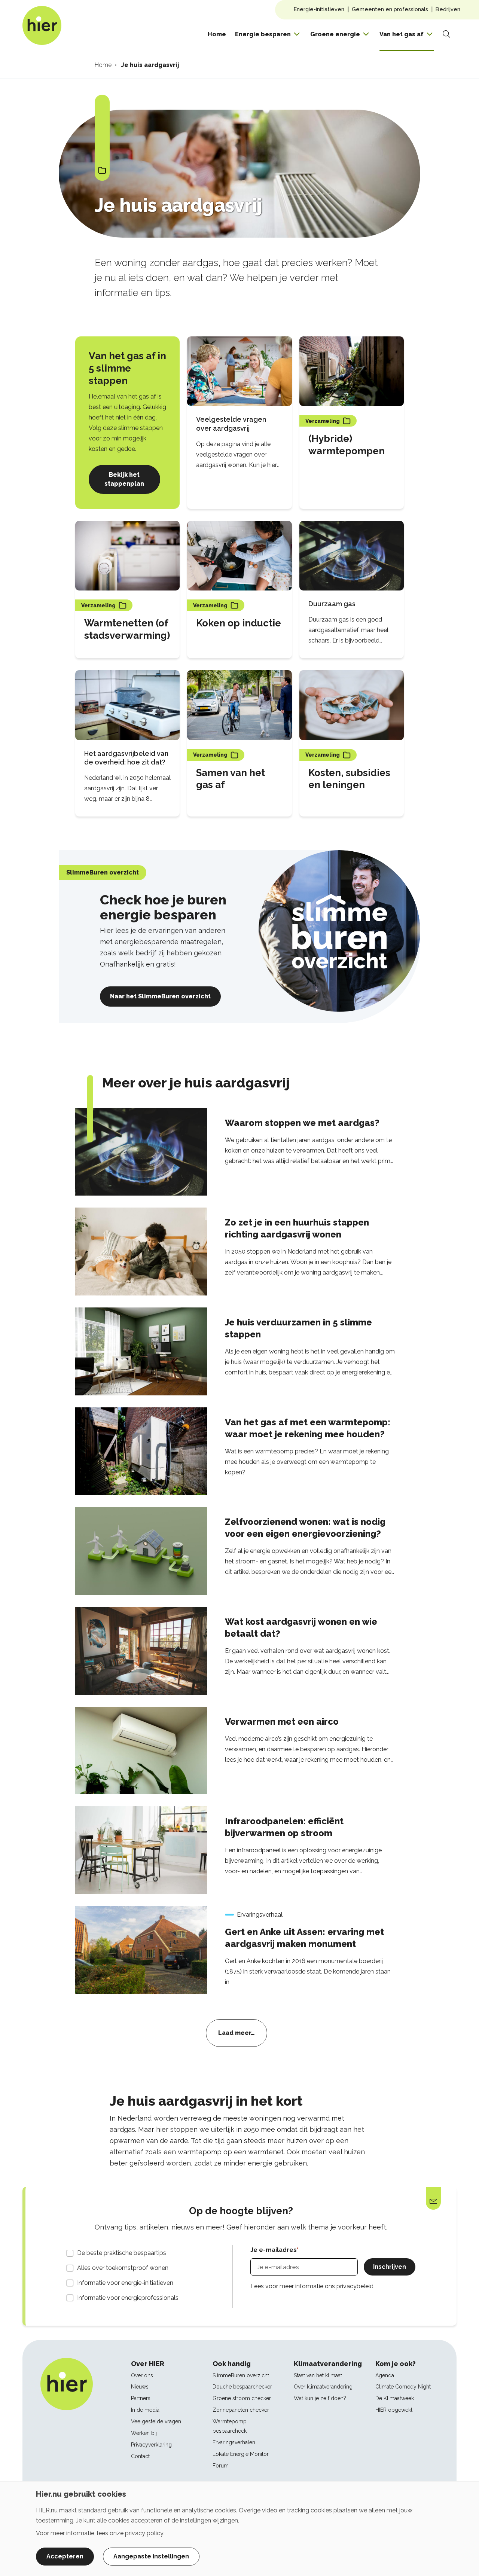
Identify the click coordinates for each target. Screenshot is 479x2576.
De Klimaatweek (395, 2398)
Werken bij (144, 2433)
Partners (141, 2398)
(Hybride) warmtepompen (347, 445)
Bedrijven (448, 9)
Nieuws (140, 2387)
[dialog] (239, 2528)
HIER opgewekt (394, 2410)
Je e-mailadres (274, 2250)
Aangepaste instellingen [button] (151, 2556)
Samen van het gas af (231, 779)
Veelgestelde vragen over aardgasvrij (231, 424)
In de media (145, 2410)
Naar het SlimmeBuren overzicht (160, 996)
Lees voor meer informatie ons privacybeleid (312, 2286)
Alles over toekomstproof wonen (123, 2268)
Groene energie (335, 34)
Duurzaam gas (332, 604)
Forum (221, 2466)
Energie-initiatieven (319, 9)
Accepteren (65, 2556)
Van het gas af (402, 34)
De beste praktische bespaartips (122, 2253)
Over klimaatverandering (323, 2387)
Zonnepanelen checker (241, 2410)
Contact (140, 2456)
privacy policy (144, 2533)
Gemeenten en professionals (390, 9)
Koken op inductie (239, 623)
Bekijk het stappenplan (124, 479)
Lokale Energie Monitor (241, 2454)
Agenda (385, 2375)
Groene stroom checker (242, 2398)
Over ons (142, 2375)
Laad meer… (237, 2033)
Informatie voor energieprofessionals (128, 2298)
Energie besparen (263, 34)
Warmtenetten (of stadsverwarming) (127, 629)
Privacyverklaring (151, 2445)
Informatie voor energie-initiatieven (125, 2283)
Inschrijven (390, 2267)
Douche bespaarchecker (242, 2387)
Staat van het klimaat (318, 2375)
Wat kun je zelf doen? (320, 2398)
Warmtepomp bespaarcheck (230, 2426)
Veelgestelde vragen (156, 2421)
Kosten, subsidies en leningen (349, 779)
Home (217, 34)
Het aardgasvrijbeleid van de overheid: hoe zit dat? (126, 758)
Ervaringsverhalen (234, 2442)
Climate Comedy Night (403, 2387)
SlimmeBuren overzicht (241, 2375)
